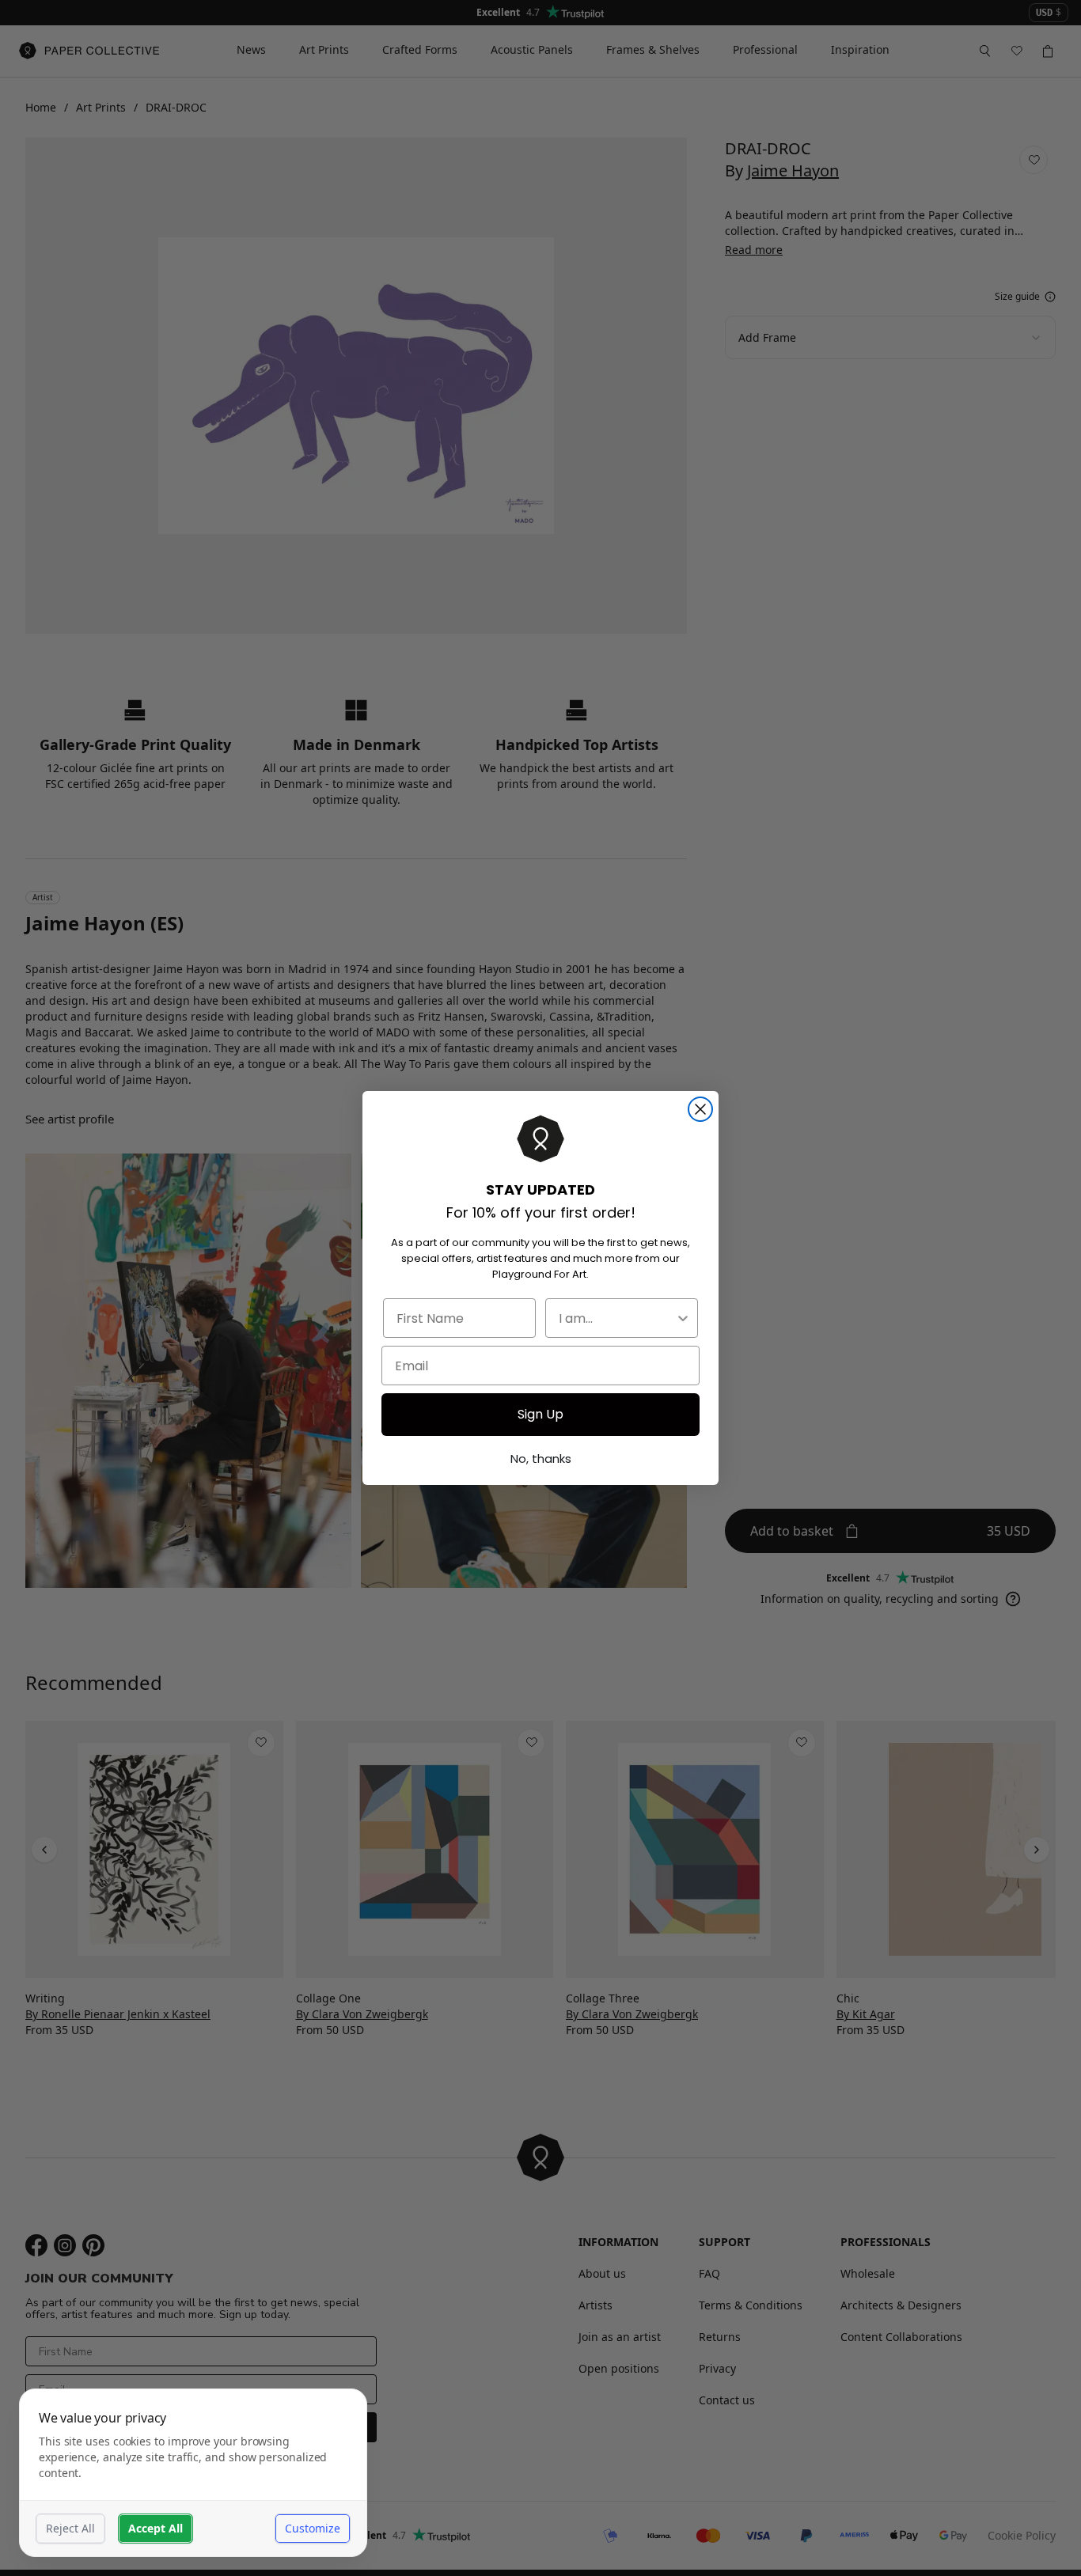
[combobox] (617, 1318)
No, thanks (541, 1458)
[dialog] (193, 2473)
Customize (313, 2528)
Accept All (156, 2528)
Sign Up (540, 1414)
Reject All (70, 2528)
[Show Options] (683, 1318)
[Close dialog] (700, 1109)
